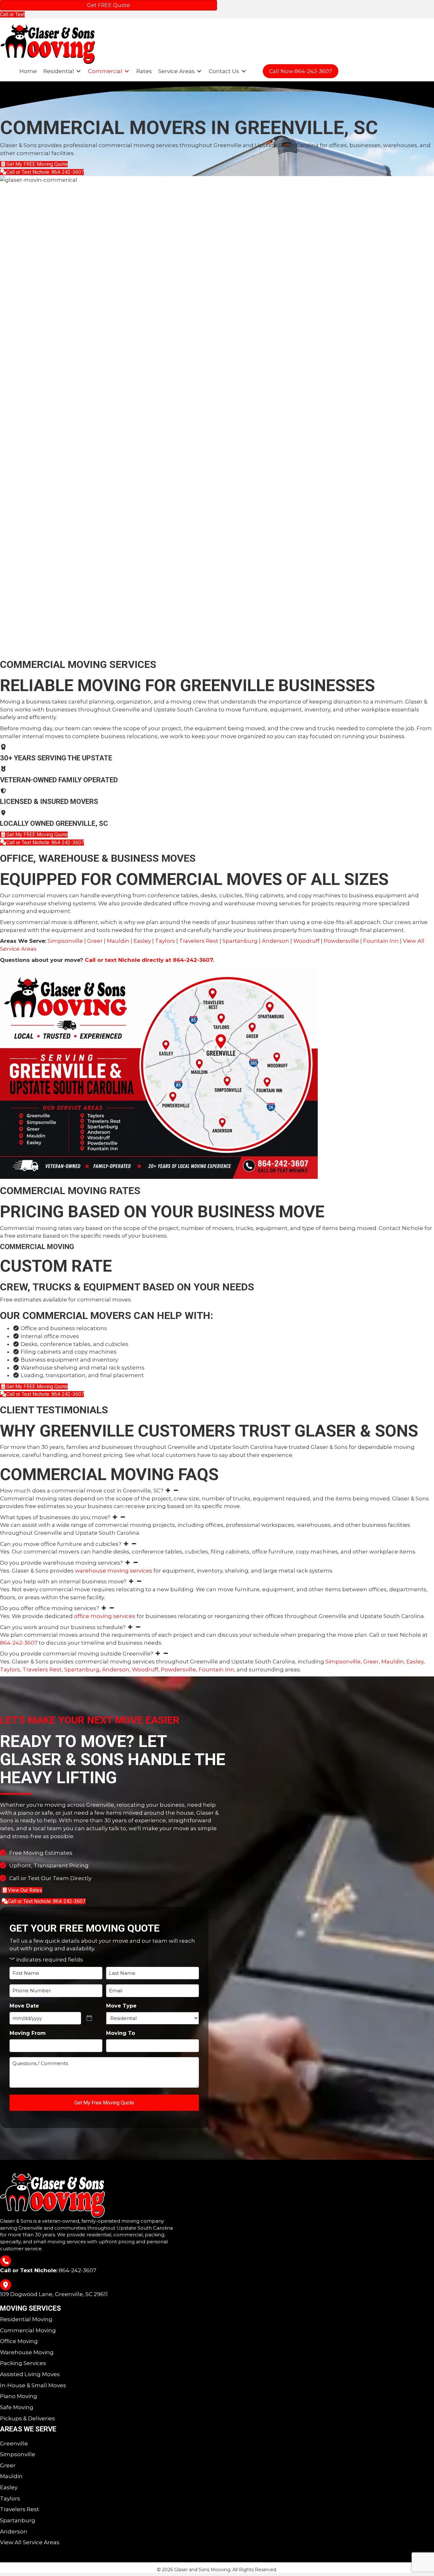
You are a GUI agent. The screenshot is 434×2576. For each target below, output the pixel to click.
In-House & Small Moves (33, 2385)
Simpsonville (65, 941)
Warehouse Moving (27, 2352)
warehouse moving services (114, 1571)
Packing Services (23, 2363)
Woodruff (306, 941)
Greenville (14, 2443)
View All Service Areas (30, 2542)
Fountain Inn (381, 941)
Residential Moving (26, 2319)
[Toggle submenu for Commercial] (127, 71)
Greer (95, 941)
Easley (142, 941)
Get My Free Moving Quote (104, 2103)
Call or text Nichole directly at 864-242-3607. (149, 960)
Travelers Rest (199, 941)
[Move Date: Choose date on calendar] (94, 2018)
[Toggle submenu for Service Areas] (199, 71)
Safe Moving (17, 2407)
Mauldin (118, 941)
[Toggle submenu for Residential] (78, 71)
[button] (217, 1491)
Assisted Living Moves (30, 2374)
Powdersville (341, 941)
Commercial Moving (28, 2330)
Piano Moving (19, 2396)
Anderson (275, 941)
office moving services (105, 1616)
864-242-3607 (19, 1643)
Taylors (165, 941)
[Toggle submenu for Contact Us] (244, 71)
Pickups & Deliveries (27, 2418)
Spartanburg (240, 941)
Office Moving (19, 2341)
